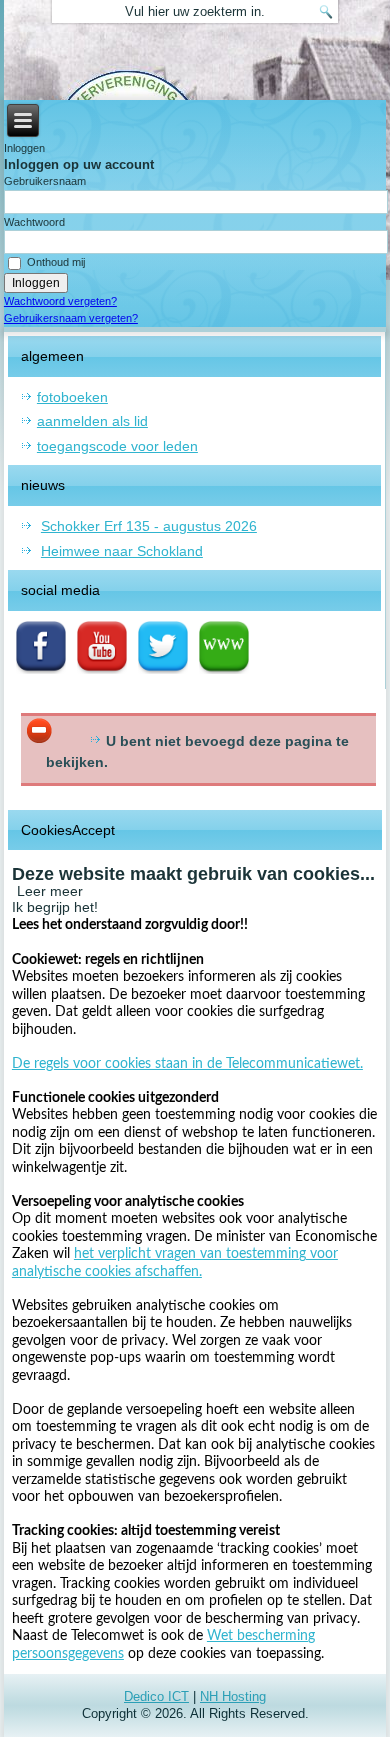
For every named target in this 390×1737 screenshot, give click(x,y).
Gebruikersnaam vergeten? (71, 318)
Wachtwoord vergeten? (60, 301)
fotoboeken (72, 397)
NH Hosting (233, 1696)
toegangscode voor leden (117, 446)
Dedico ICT (156, 1696)
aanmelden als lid (92, 421)
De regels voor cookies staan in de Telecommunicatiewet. (187, 1064)
